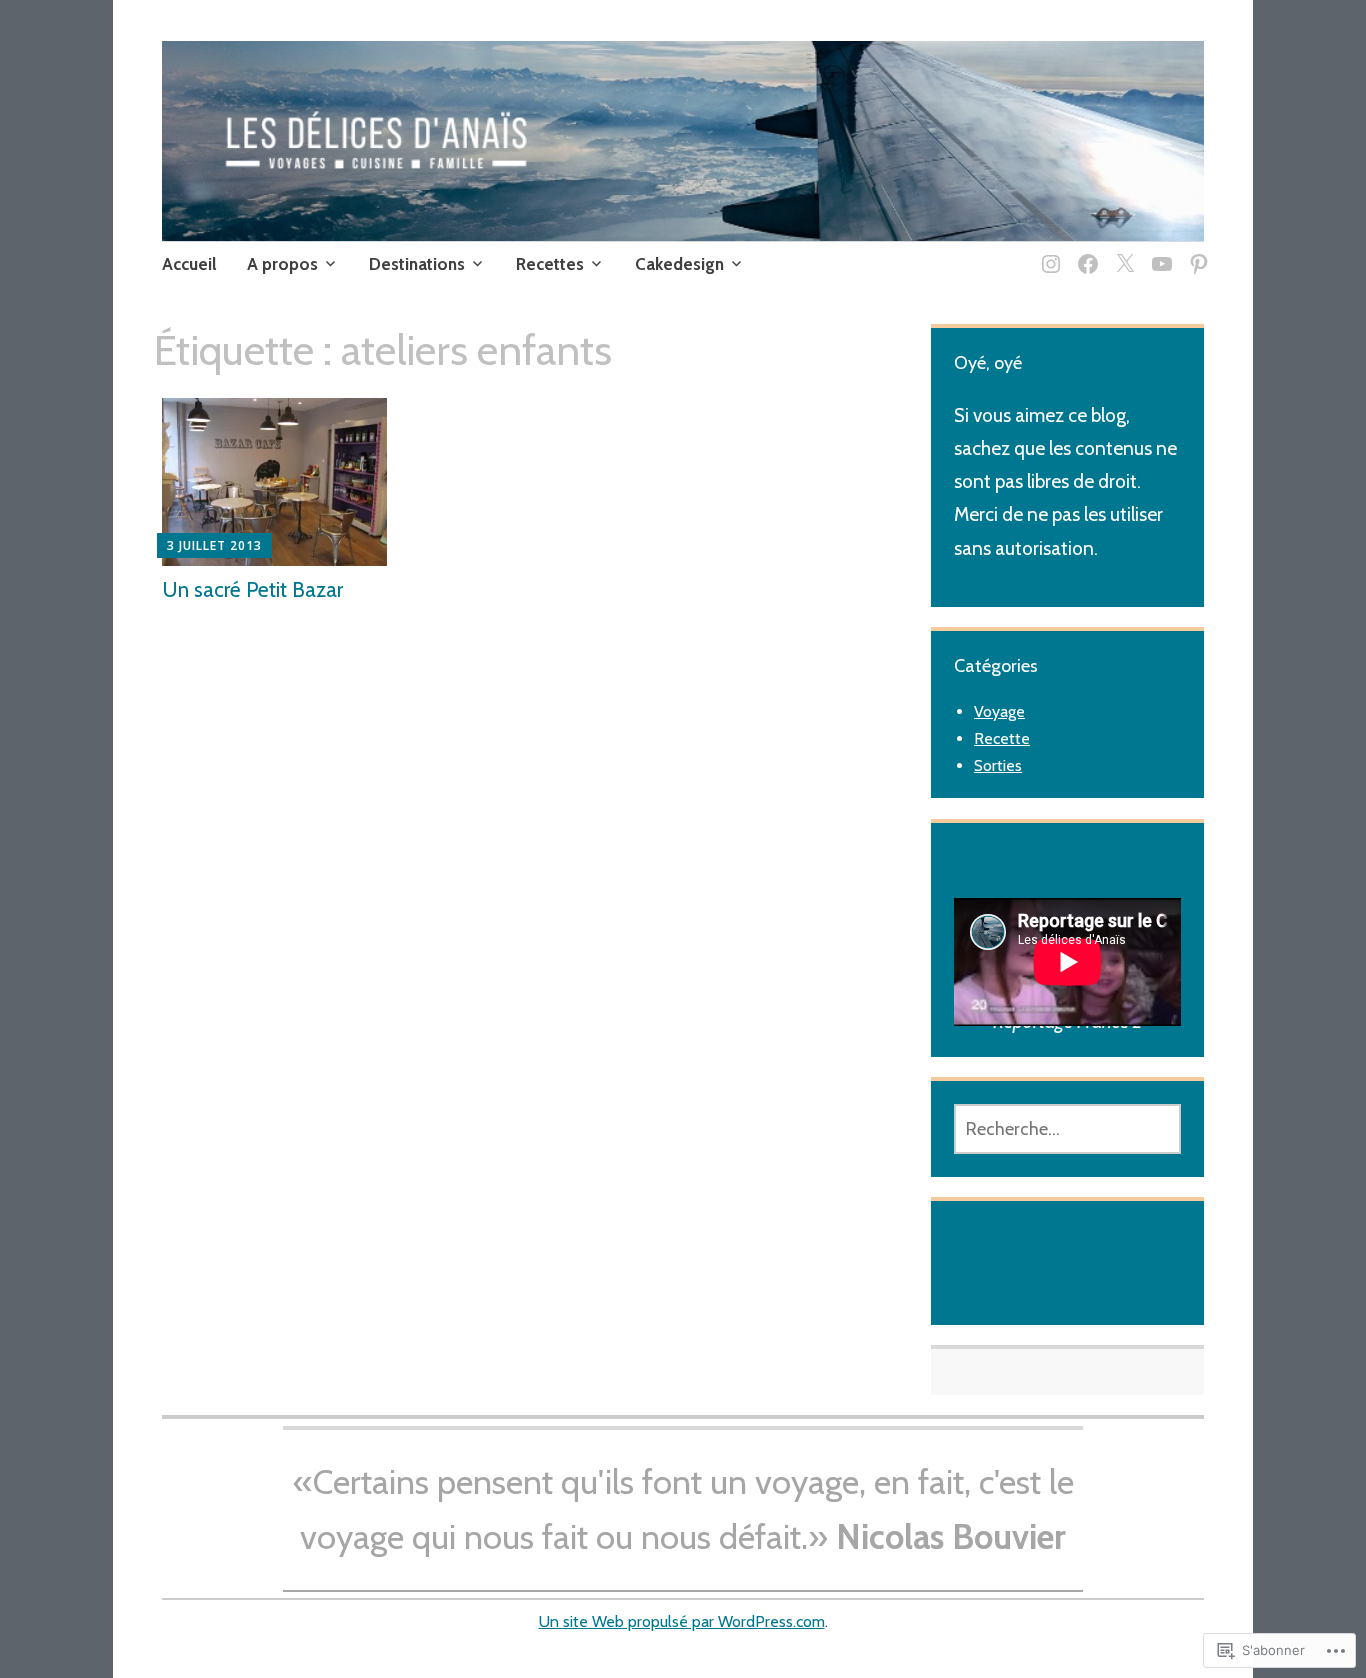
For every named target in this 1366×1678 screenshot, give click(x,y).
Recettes (550, 264)
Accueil (189, 264)
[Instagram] (1047, 251)
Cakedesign (679, 264)
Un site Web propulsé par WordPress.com (682, 1621)
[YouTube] (1158, 251)
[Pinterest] (1195, 251)
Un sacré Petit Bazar (252, 589)
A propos (282, 264)
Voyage (999, 711)
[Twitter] (1121, 251)
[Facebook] (1084, 251)
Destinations (417, 264)
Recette (1002, 738)
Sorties (998, 765)
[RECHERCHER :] (1067, 1129)
